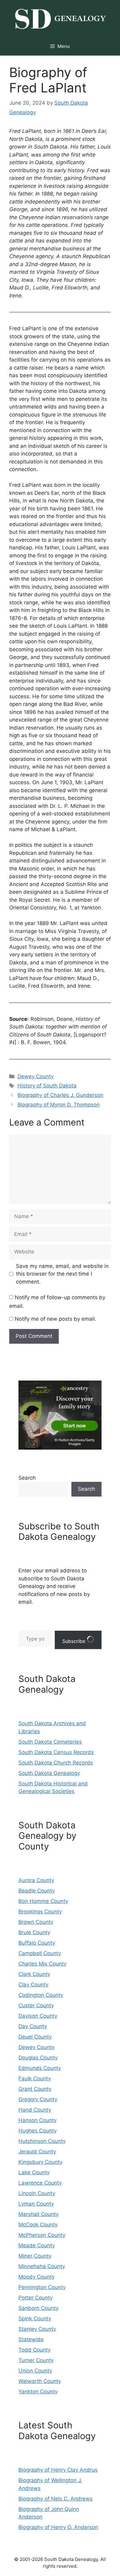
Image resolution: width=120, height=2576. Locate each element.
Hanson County (38, 2120)
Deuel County (35, 2037)
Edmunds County (40, 2068)
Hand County (35, 2110)
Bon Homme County (43, 1901)
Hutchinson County (42, 2141)
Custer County (36, 2005)
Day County (33, 2026)
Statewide (31, 2339)
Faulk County (35, 2078)
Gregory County (38, 2099)
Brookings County (40, 1912)
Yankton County (38, 2392)
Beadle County (37, 1891)
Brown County (36, 1922)
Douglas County (38, 2058)
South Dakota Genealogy (49, 1773)
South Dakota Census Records (56, 1752)
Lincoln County (37, 2193)
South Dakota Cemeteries (50, 1742)
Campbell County (40, 1953)
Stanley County (37, 2329)
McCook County (38, 2225)
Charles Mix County (42, 1964)
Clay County (33, 1985)
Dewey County (36, 1076)
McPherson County (42, 2235)
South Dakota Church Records (56, 1763)
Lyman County (36, 2204)
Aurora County (36, 1880)
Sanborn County (38, 2308)
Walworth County (40, 2381)
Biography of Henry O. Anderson (58, 2527)
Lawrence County (40, 2183)
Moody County (36, 2277)
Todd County (34, 2350)
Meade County (37, 2245)
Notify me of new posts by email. (56, 1319)
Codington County (41, 1995)
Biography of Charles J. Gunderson (60, 1095)
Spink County (35, 2318)
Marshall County (38, 2214)
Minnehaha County (42, 2266)
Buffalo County (37, 1943)
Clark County (34, 1974)
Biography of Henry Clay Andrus (58, 2470)
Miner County (35, 2256)
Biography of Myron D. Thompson (59, 1105)
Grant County (35, 2089)
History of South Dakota (47, 1086)
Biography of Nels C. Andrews (56, 2499)
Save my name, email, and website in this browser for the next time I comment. (62, 1274)
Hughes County (38, 2131)
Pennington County (42, 2287)
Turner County (36, 2360)
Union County (35, 2371)
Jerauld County (37, 2152)
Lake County (34, 2172)
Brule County (34, 1932)
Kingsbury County (40, 2162)
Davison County (38, 2016)
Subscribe (74, 1641)
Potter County (36, 2298)
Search (27, 1478)
